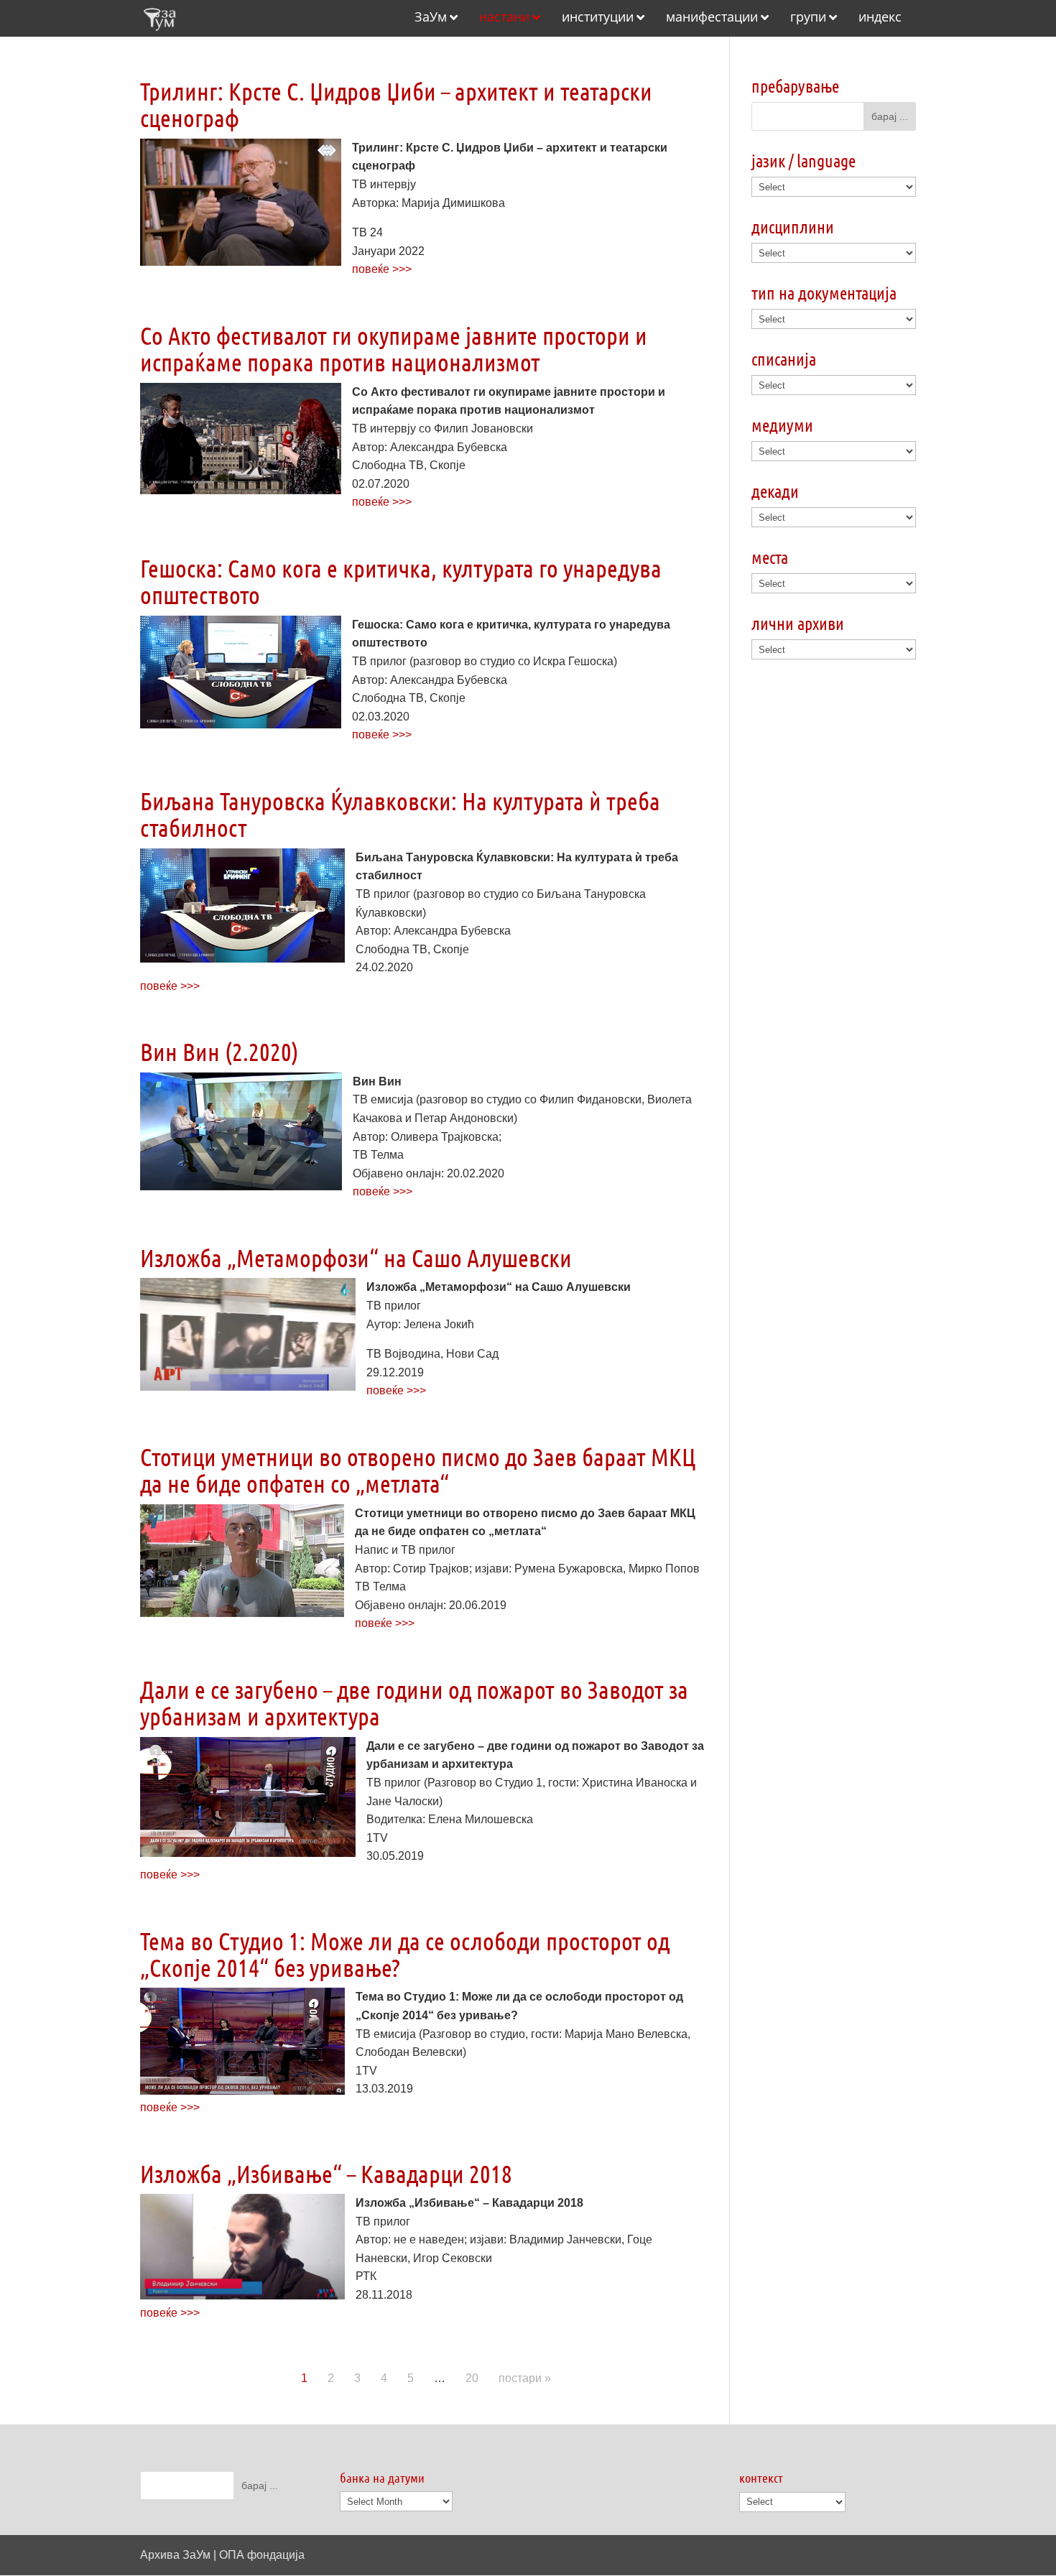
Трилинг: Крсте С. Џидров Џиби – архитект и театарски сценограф (396, 104)
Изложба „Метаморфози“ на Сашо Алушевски (356, 1257)
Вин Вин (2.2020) (219, 1051)
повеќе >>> (382, 269)
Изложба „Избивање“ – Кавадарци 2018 (326, 2173)
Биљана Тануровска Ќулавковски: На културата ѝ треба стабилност (400, 814)
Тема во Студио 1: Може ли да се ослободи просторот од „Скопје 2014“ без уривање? (405, 1954)
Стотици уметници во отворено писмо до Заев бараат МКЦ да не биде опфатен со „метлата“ (418, 1470)
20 (472, 2378)
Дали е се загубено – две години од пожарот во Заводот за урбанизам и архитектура (414, 1702)
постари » (525, 2378)
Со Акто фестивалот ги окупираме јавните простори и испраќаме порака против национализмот (394, 348)
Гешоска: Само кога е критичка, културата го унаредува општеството (401, 581)
